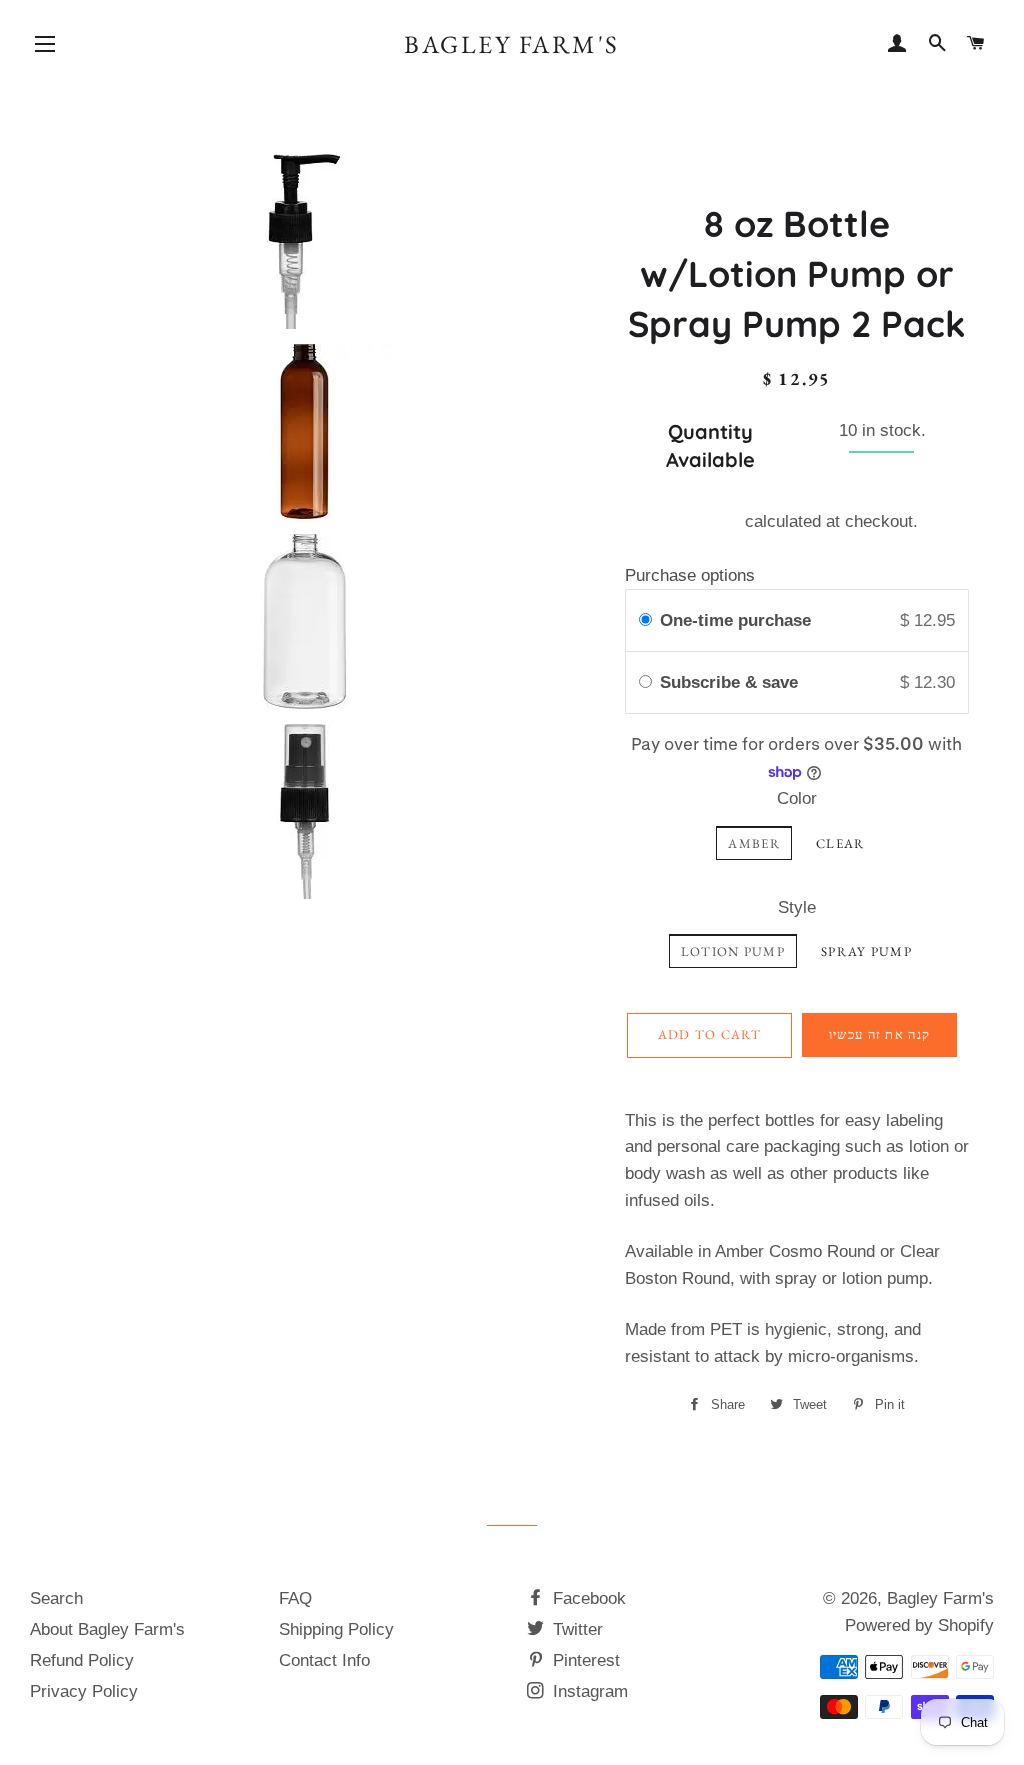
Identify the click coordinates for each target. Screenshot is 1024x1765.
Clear (840, 843)
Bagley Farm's (512, 44)
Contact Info (324, 1660)
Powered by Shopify (919, 1625)
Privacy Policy (84, 1691)
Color (797, 798)
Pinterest (584, 1660)
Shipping (708, 521)
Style (797, 907)
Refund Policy (82, 1660)
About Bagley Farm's (107, 1629)
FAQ (295, 1598)
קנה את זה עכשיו (880, 1034)
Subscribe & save (731, 682)
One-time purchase (735, 620)
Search (56, 1598)
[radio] (645, 620)
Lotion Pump (733, 951)
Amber (754, 843)
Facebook (587, 1598)
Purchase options (690, 575)
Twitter (575, 1629)
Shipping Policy (336, 1629)
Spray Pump (866, 951)
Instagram (588, 1691)
